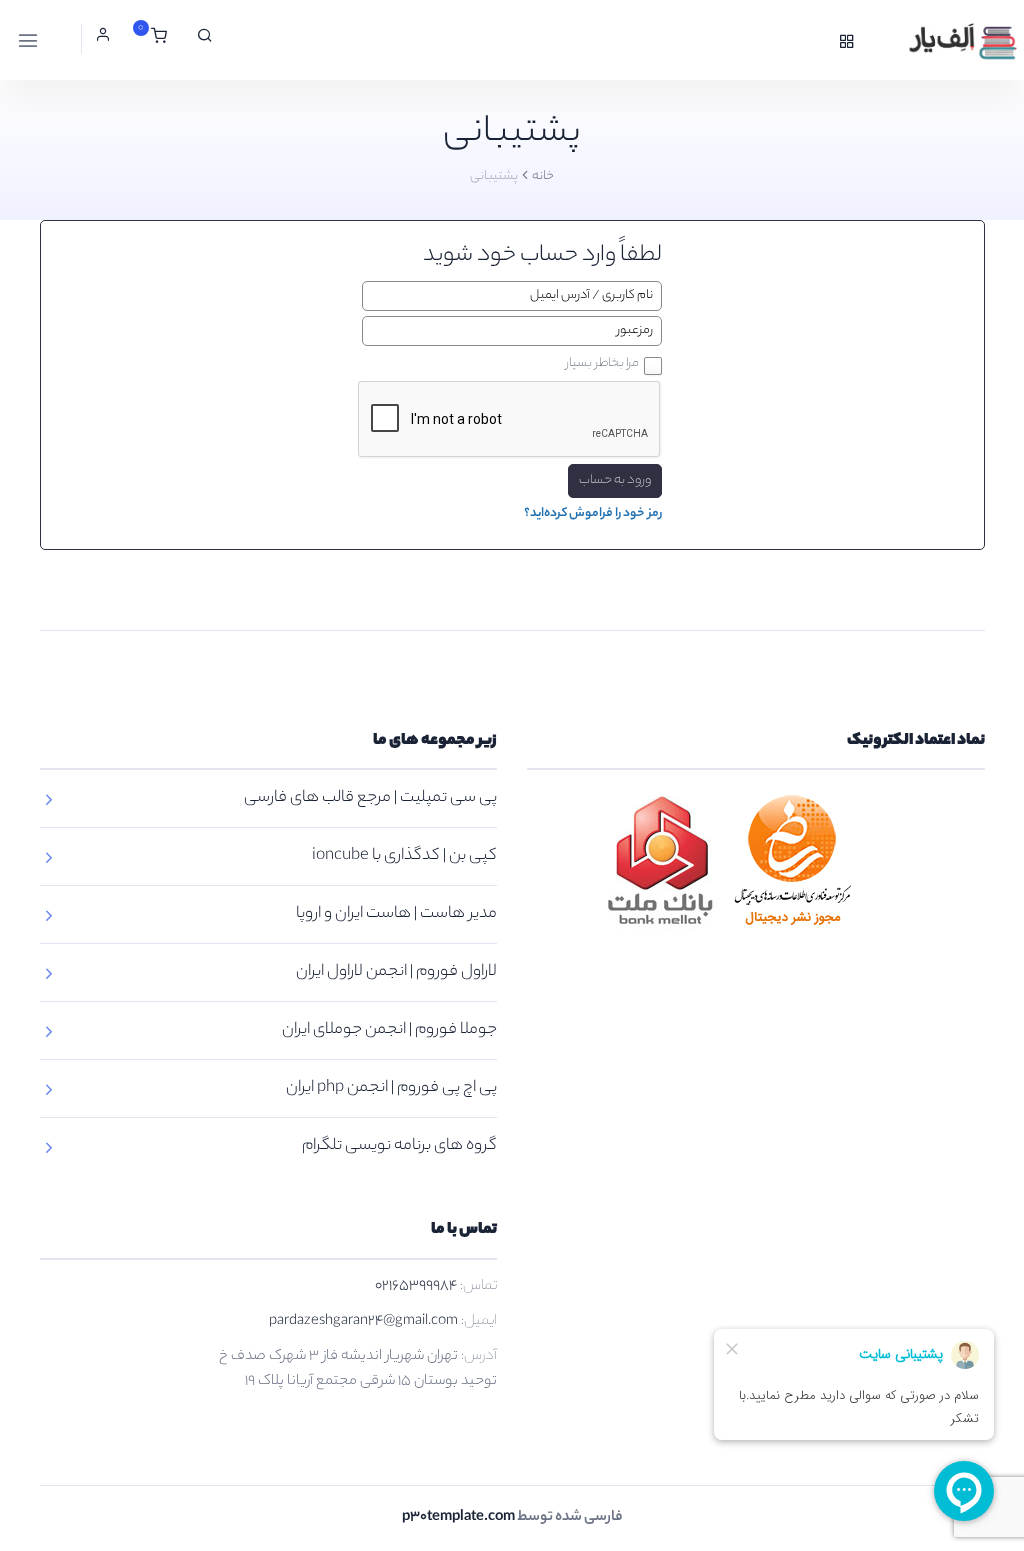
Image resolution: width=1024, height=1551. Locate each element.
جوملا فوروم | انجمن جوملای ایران (389, 1030)
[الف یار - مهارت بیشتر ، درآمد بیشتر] (941, 40)
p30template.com (458, 1518)
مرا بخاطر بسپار (602, 363)
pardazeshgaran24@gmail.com (363, 1322)
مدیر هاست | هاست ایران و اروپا (396, 914)
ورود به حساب (615, 480)
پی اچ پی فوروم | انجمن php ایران (391, 1088)
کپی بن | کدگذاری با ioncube (404, 856)
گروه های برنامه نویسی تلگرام (399, 1146)
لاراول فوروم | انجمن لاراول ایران (396, 972)
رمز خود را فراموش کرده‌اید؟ (593, 513)
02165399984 (416, 1287)
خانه (543, 176)
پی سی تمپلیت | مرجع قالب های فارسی (370, 798)
